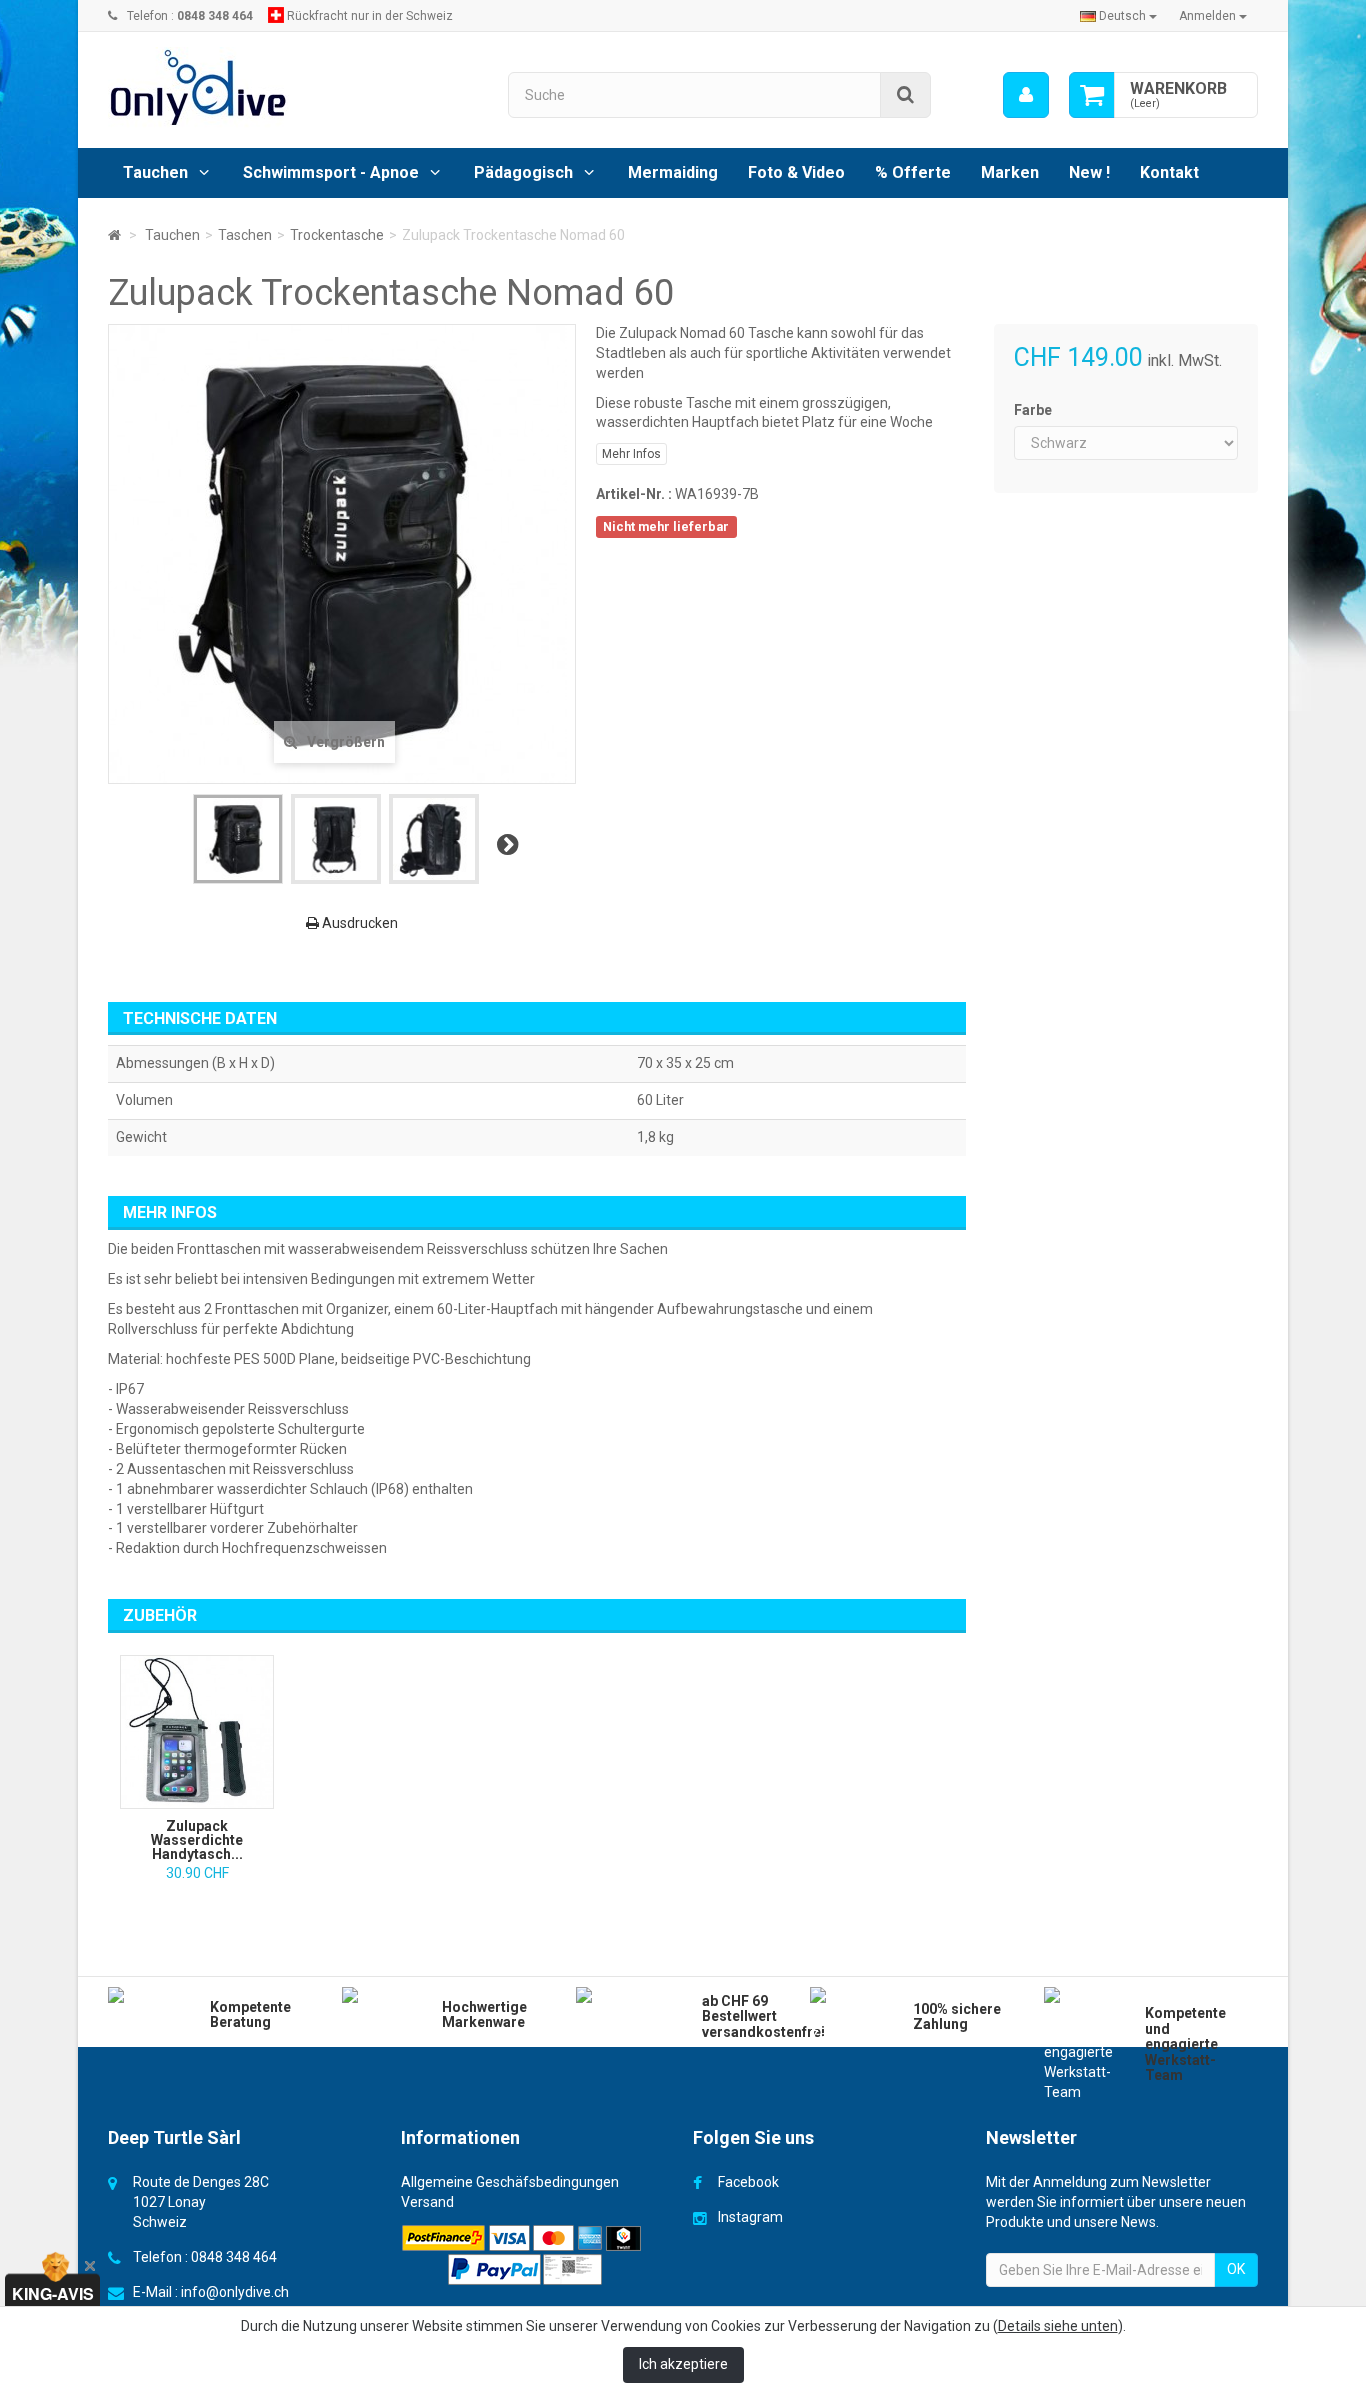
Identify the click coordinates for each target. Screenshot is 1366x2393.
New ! (1089, 172)
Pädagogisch (523, 172)
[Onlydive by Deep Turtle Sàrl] (293, 87)
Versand (427, 2202)
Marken (1010, 172)
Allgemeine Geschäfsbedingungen (510, 2182)
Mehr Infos (631, 454)
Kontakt (1169, 172)
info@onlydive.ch (235, 2292)
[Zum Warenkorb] (1092, 95)
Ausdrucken (358, 923)
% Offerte (913, 172)
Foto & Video (796, 172)
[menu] (1026, 95)
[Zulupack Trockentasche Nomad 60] (238, 839)
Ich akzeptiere (683, 2364)
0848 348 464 (234, 2257)
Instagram (750, 2217)
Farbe (1034, 410)
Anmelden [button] (1209, 16)
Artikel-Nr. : (634, 494)
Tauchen (155, 172)
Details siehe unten (1058, 2326)
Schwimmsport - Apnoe (331, 172)
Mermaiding (673, 172)
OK (1236, 2269)
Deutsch (1122, 16)
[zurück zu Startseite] (114, 235)
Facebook (748, 2182)
